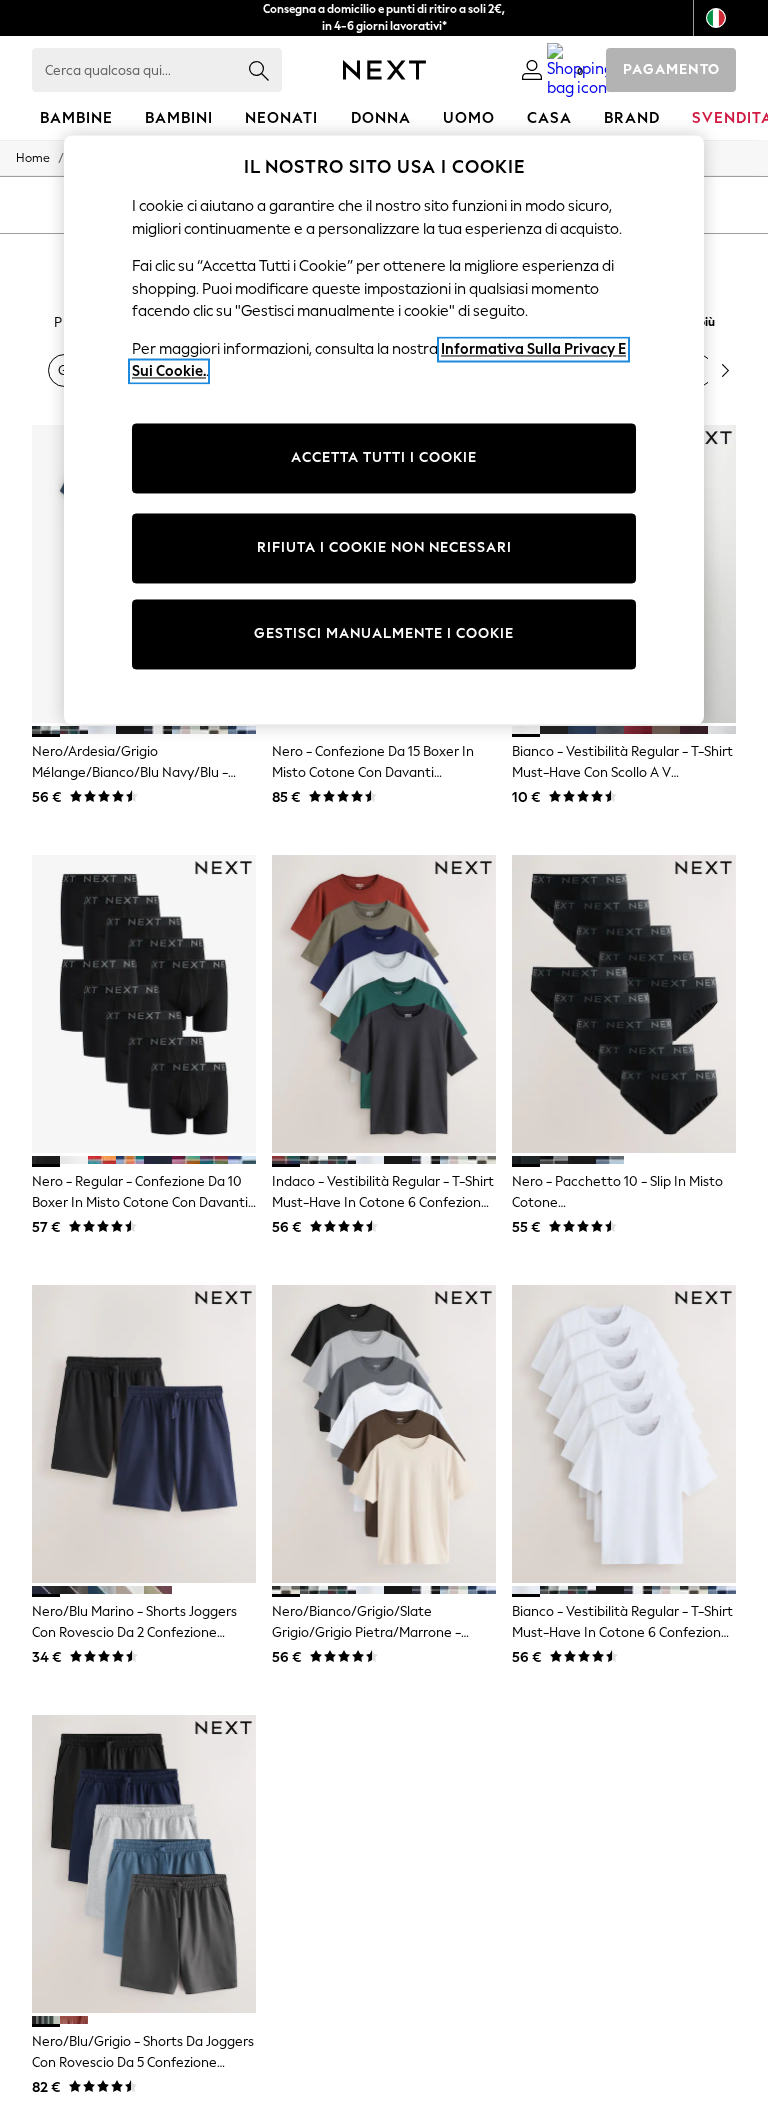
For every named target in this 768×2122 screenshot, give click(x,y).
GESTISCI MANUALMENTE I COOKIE (384, 634)
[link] (532, 70)
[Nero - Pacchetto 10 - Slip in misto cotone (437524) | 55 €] (624, 1004)
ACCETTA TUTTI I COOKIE (384, 458)
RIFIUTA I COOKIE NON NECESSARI (384, 548)
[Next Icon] (384, 70)
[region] (384, 430)
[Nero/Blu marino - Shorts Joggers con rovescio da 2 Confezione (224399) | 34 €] (144, 1434)
